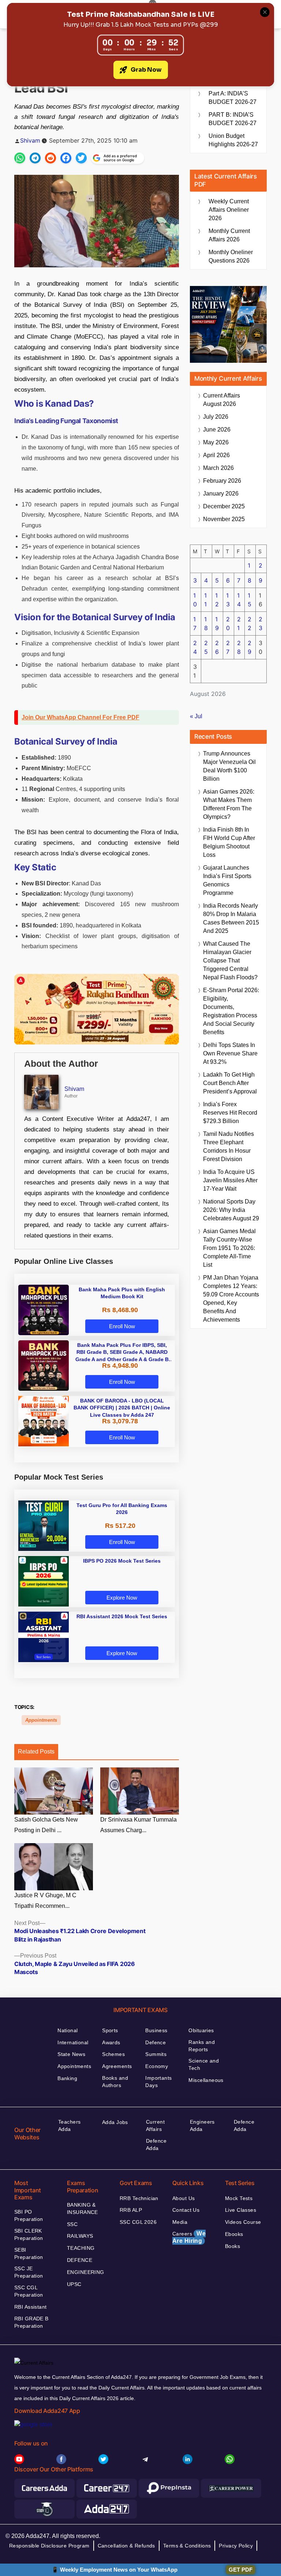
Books (233, 2246)
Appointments (41, 1720)
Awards (111, 2042)
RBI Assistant (30, 2307)
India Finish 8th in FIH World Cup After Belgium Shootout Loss (229, 842)
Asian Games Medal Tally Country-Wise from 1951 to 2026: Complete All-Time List (229, 1248)
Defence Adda (156, 2144)
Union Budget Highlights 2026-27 (233, 140)
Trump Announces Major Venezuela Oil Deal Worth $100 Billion (229, 766)
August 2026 (222, 400)
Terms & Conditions (187, 2546)
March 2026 (218, 468)
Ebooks (234, 2234)
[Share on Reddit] (50, 158)
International (73, 2042)
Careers (189, 2237)
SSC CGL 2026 (138, 2222)
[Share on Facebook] (66, 158)
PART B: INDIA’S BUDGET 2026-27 (233, 119)
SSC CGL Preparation (29, 2291)
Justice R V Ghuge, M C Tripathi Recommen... (45, 1901)
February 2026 (222, 481)
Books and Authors (115, 2082)
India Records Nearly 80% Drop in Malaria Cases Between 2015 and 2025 (231, 918)
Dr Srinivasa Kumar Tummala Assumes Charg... (138, 1825)
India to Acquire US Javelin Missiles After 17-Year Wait (230, 1180)
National (68, 2030)
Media (180, 2222)
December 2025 (224, 506)
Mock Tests (239, 2198)
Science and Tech (204, 2064)
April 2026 (216, 455)
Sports (110, 2030)
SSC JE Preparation (29, 2272)
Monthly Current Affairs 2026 (229, 235)
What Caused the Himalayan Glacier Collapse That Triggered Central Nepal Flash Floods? (230, 961)
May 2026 (216, 442)
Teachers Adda (69, 2125)
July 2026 (216, 417)
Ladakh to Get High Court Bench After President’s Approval (230, 1083)
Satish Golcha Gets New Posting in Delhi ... (46, 1825)
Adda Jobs (115, 2122)
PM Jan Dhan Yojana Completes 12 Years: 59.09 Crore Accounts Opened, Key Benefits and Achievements (231, 1299)
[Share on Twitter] (81, 158)
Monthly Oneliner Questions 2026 (231, 256)
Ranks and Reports (202, 2046)
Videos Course (243, 2222)
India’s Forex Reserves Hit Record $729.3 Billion (230, 1113)
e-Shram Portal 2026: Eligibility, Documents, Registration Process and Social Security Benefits (231, 1011)
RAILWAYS (80, 2236)
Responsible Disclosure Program (49, 2546)
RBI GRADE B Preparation (31, 2322)
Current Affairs (155, 2125)
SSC (72, 2224)
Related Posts (36, 1752)
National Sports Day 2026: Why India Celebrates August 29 (231, 1210)
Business (156, 2030)
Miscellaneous (206, 2080)
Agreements (117, 2066)
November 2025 (224, 519)
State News (71, 2054)
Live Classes (241, 2210)
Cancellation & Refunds (126, 2546)
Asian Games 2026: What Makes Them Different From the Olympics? (229, 804)
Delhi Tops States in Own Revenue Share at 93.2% (230, 1053)
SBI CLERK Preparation (29, 2234)
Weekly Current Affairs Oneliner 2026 (229, 210)
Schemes (113, 2054)
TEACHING (81, 2248)
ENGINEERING (86, 2272)
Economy (157, 2066)
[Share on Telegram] (35, 158)
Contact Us (186, 2210)
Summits (156, 2054)
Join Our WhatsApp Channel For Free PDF (80, 717)
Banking (67, 2078)
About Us (183, 2198)
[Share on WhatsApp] (20, 158)
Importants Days (158, 2082)
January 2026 (221, 494)
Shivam (30, 140)
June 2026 (217, 430)
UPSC (74, 2284)
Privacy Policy (236, 2546)
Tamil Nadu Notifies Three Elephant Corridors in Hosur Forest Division (228, 1146)
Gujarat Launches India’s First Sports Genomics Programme (227, 880)
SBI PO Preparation (29, 2215)
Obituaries (201, 2030)
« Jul (196, 716)
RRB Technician (139, 2198)
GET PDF (241, 2570)
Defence (156, 2042)
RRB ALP (131, 2210)
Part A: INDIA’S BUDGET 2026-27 (233, 98)
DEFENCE (80, 2260)
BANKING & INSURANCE (83, 2208)
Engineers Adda (202, 2125)
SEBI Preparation (29, 2253)
